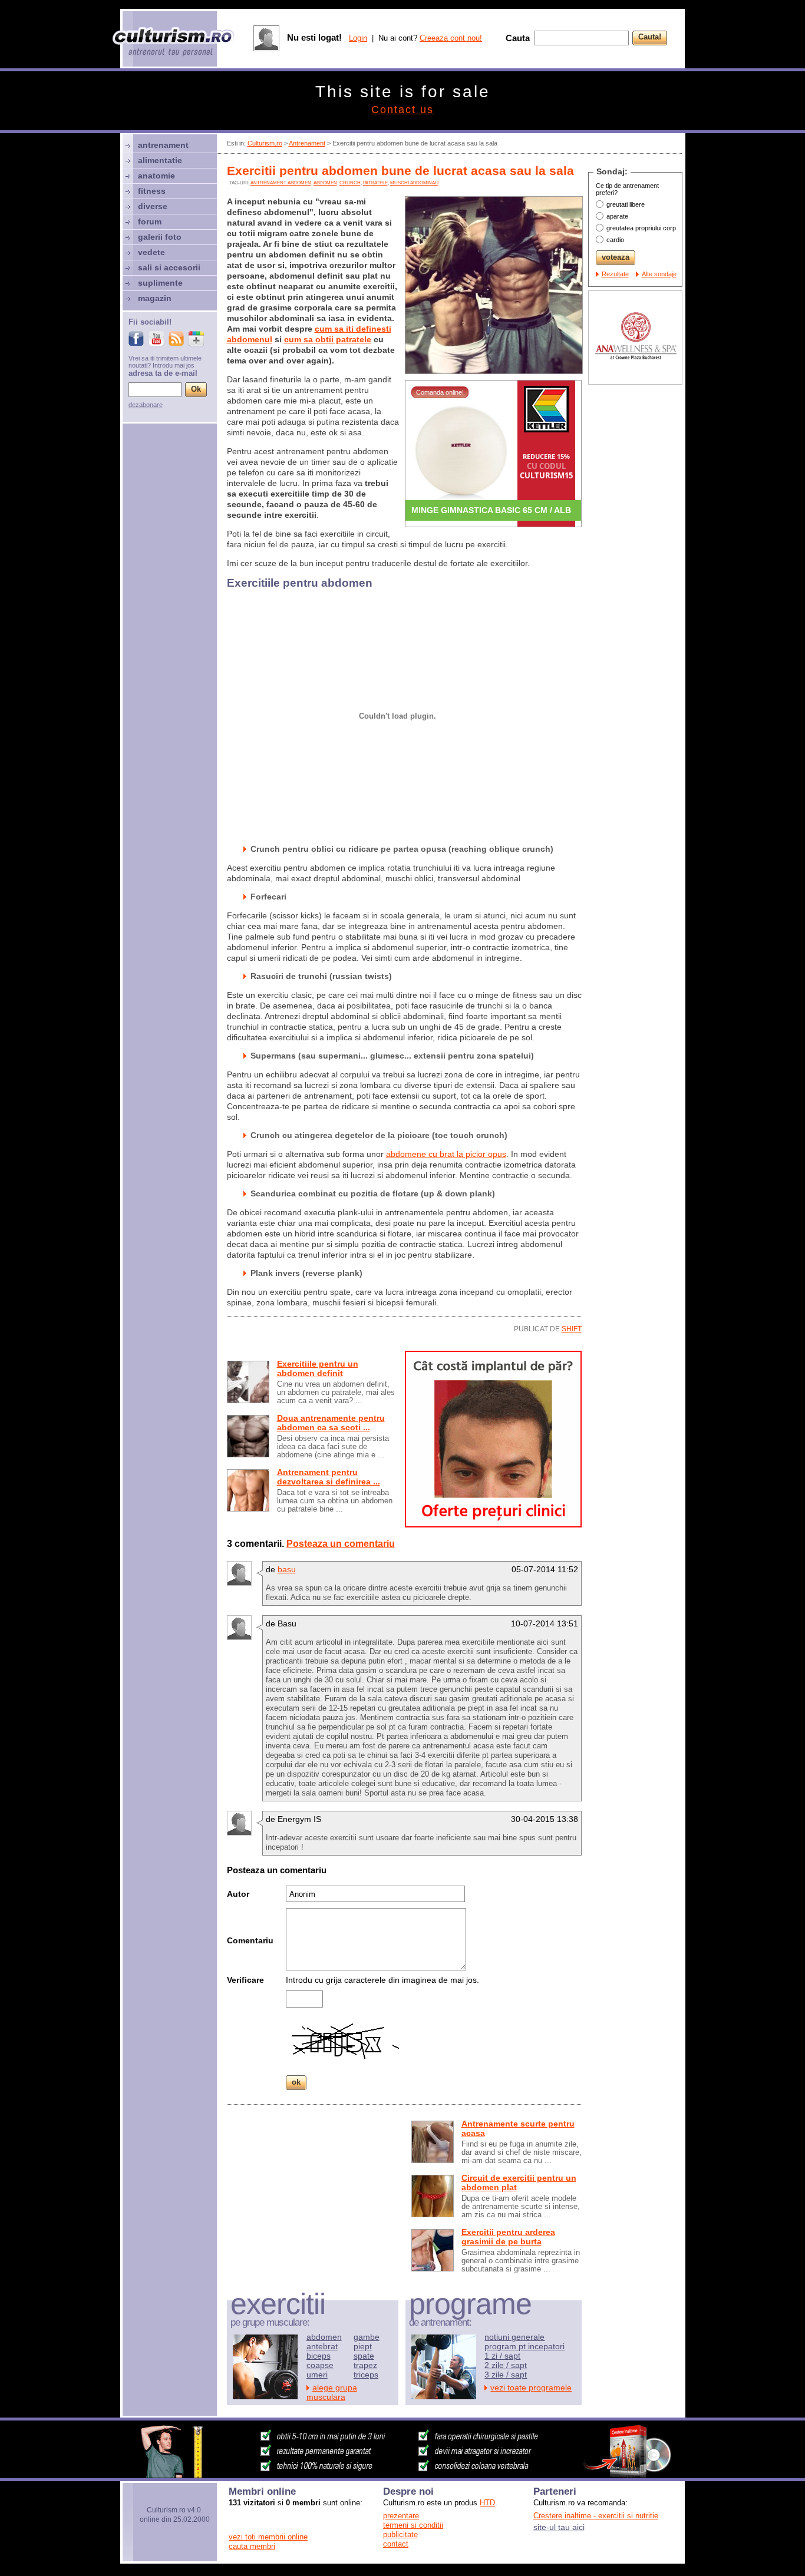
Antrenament (307, 143)
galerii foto (160, 237)
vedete (151, 252)
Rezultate (615, 274)
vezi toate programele (531, 2387)
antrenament (163, 145)
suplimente (160, 283)
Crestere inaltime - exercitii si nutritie (596, 2516)
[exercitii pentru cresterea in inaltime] (402, 2475)
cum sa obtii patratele (328, 339)
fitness (152, 191)
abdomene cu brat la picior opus (446, 1154)
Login (358, 38)
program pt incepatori (524, 2346)
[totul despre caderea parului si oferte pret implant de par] (493, 1525)
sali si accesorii (169, 267)
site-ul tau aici (559, 2527)
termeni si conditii (413, 2525)
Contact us (402, 110)
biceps (319, 2356)
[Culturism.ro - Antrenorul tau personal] (174, 43)
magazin (155, 298)
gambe (367, 2337)
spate (364, 2356)
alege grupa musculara (332, 2392)
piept (363, 2346)
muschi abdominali (414, 183)
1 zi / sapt (502, 2356)
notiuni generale (514, 2337)
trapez (365, 2365)
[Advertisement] (315, 2195)
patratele (375, 183)
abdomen (325, 183)
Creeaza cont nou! (451, 38)
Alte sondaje (659, 274)
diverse (153, 206)
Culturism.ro (265, 143)
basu (287, 1569)
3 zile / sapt (506, 2375)
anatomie (156, 176)
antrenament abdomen (281, 183)
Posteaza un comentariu (341, 1544)
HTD (487, 2503)
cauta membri (252, 2546)
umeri (317, 2375)
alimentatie (160, 160)
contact (396, 2544)
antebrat (322, 2346)
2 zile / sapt (506, 2365)
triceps (366, 2375)
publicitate (400, 2534)
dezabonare (146, 405)
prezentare (401, 2516)
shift (572, 1329)
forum (150, 221)
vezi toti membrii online (268, 2537)
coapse (320, 2365)
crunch (350, 183)
